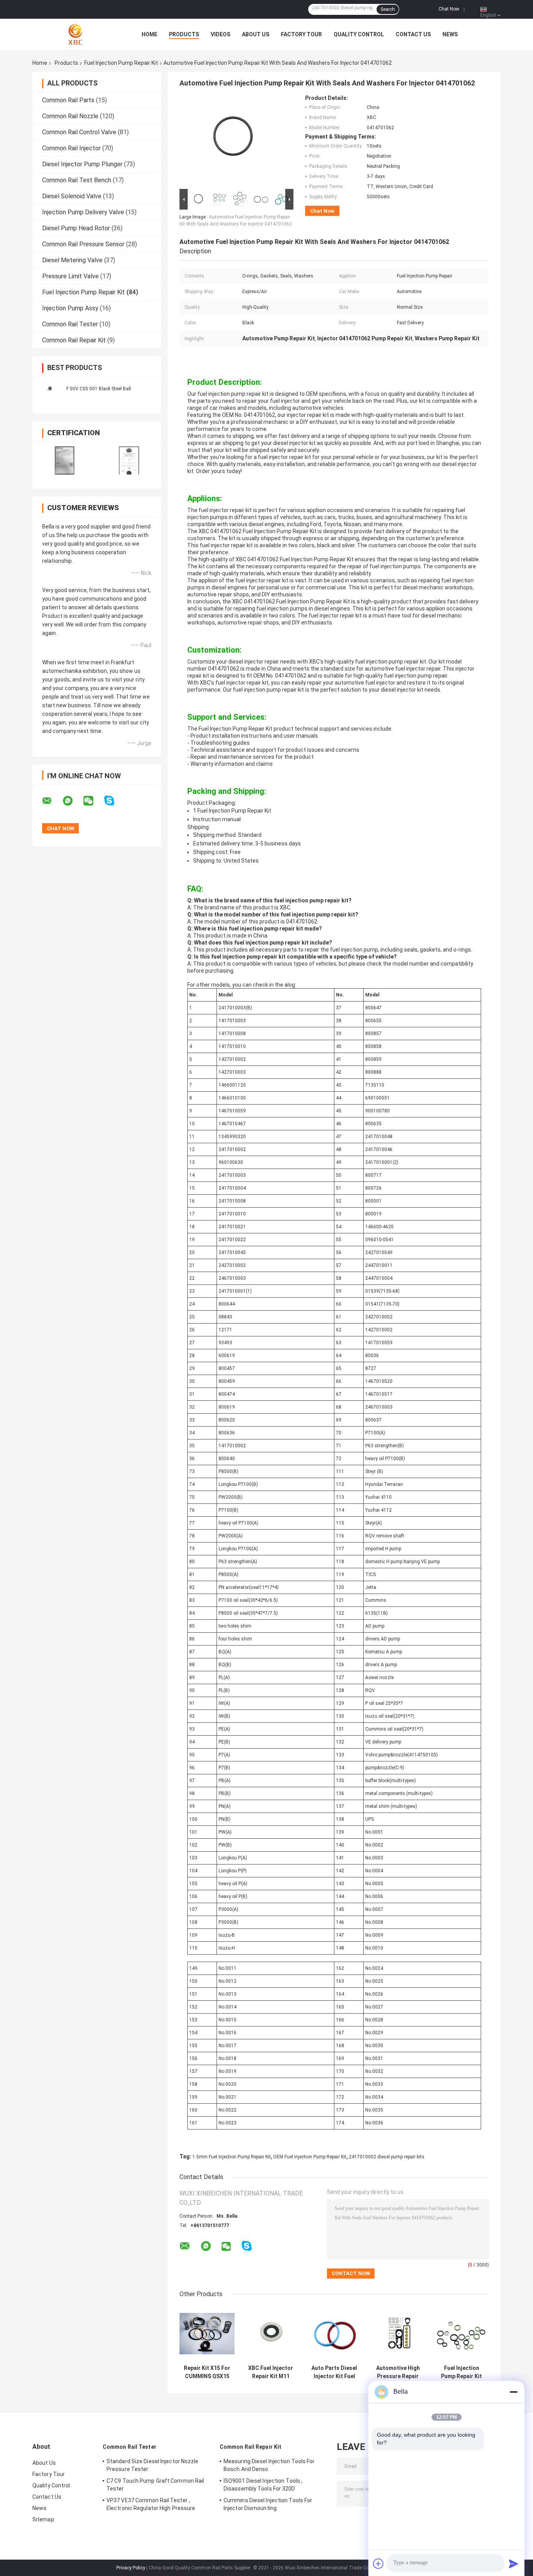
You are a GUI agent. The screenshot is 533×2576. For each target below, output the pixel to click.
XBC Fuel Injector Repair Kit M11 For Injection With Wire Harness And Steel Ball (271, 2372)
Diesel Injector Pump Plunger (82, 164)
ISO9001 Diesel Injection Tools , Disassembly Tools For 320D (263, 2485)
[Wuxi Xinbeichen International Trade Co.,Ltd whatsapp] (73, 801)
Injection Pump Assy (70, 308)
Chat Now (449, 9)
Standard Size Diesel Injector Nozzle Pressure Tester (153, 2465)
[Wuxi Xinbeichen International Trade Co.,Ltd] (75, 34)
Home (149, 34)
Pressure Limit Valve (70, 276)
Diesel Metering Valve (72, 260)
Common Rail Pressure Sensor (83, 244)
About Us (256, 34)
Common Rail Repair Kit (74, 340)
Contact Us (413, 34)
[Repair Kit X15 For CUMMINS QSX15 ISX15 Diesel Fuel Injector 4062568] (207, 2333)
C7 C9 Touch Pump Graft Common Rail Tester (155, 2485)
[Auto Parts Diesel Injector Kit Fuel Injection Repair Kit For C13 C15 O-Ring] (334, 2333)
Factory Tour (301, 34)
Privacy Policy (131, 2568)
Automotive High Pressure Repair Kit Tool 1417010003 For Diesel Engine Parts (398, 2372)
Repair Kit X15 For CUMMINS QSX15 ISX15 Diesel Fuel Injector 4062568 (207, 2372)
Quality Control (359, 34)
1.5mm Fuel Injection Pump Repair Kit (232, 2157)
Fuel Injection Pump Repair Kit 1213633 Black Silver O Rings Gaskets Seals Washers (461, 2372)
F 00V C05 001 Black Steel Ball (99, 389)
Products (184, 34)
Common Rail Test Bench (77, 180)
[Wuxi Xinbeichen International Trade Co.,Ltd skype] (114, 801)
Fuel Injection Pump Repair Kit (121, 63)
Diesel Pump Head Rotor (76, 228)
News (450, 34)
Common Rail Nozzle (70, 116)
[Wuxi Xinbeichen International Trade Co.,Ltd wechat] (93, 801)
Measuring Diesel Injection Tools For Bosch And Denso (269, 2465)
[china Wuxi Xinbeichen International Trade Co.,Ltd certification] (65, 460)
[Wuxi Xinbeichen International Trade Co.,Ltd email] (52, 801)
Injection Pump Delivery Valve (83, 212)
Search (388, 9)
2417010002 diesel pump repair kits (387, 2157)
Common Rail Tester (70, 324)
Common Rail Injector (71, 148)
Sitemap (43, 2519)
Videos (220, 34)
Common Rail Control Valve (79, 132)
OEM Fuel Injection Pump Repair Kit (310, 2157)
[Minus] (513, 2392)
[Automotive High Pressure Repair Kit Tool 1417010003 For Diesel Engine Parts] (398, 2333)
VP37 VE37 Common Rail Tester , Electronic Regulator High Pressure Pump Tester (151, 2505)
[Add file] (378, 2564)
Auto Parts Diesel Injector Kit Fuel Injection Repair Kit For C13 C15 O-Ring (334, 2372)
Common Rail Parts (68, 100)
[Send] (513, 2564)
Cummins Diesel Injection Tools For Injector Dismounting (268, 2504)
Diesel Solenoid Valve (72, 196)
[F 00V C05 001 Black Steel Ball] (50, 388)
